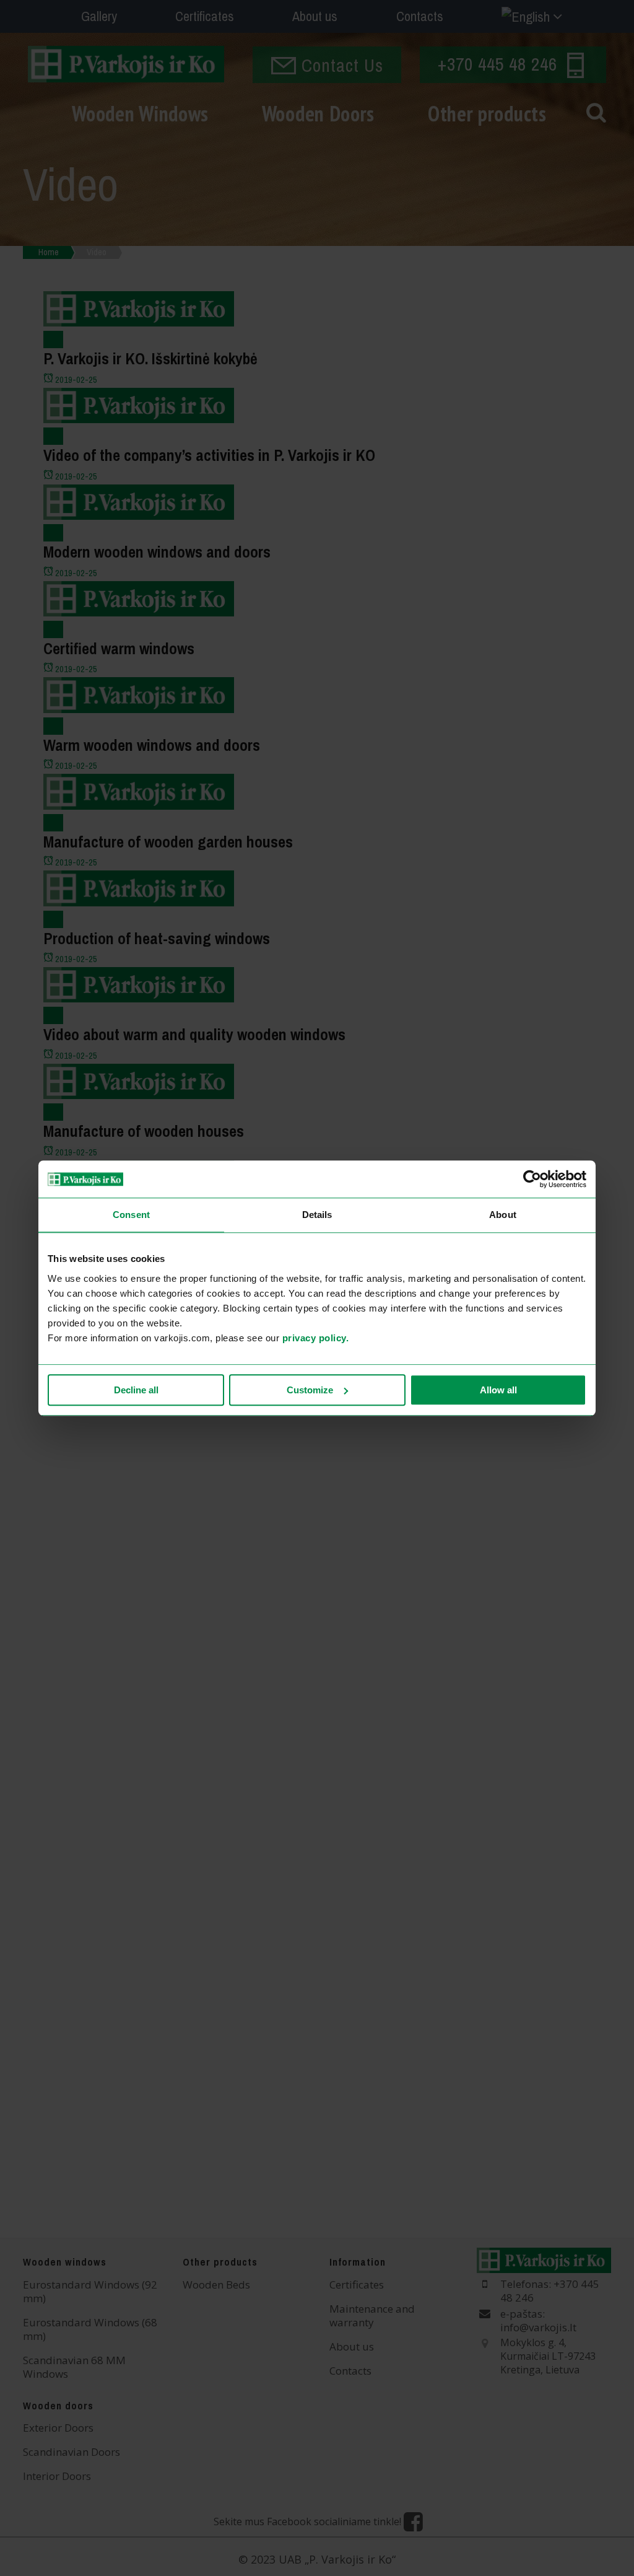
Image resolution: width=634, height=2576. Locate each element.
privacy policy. (316, 1338)
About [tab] (503, 1215)
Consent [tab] (131, 1215)
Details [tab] (317, 1215)
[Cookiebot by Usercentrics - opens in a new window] (532, 1179)
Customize (310, 1390)
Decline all (136, 1390)
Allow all (498, 1390)
